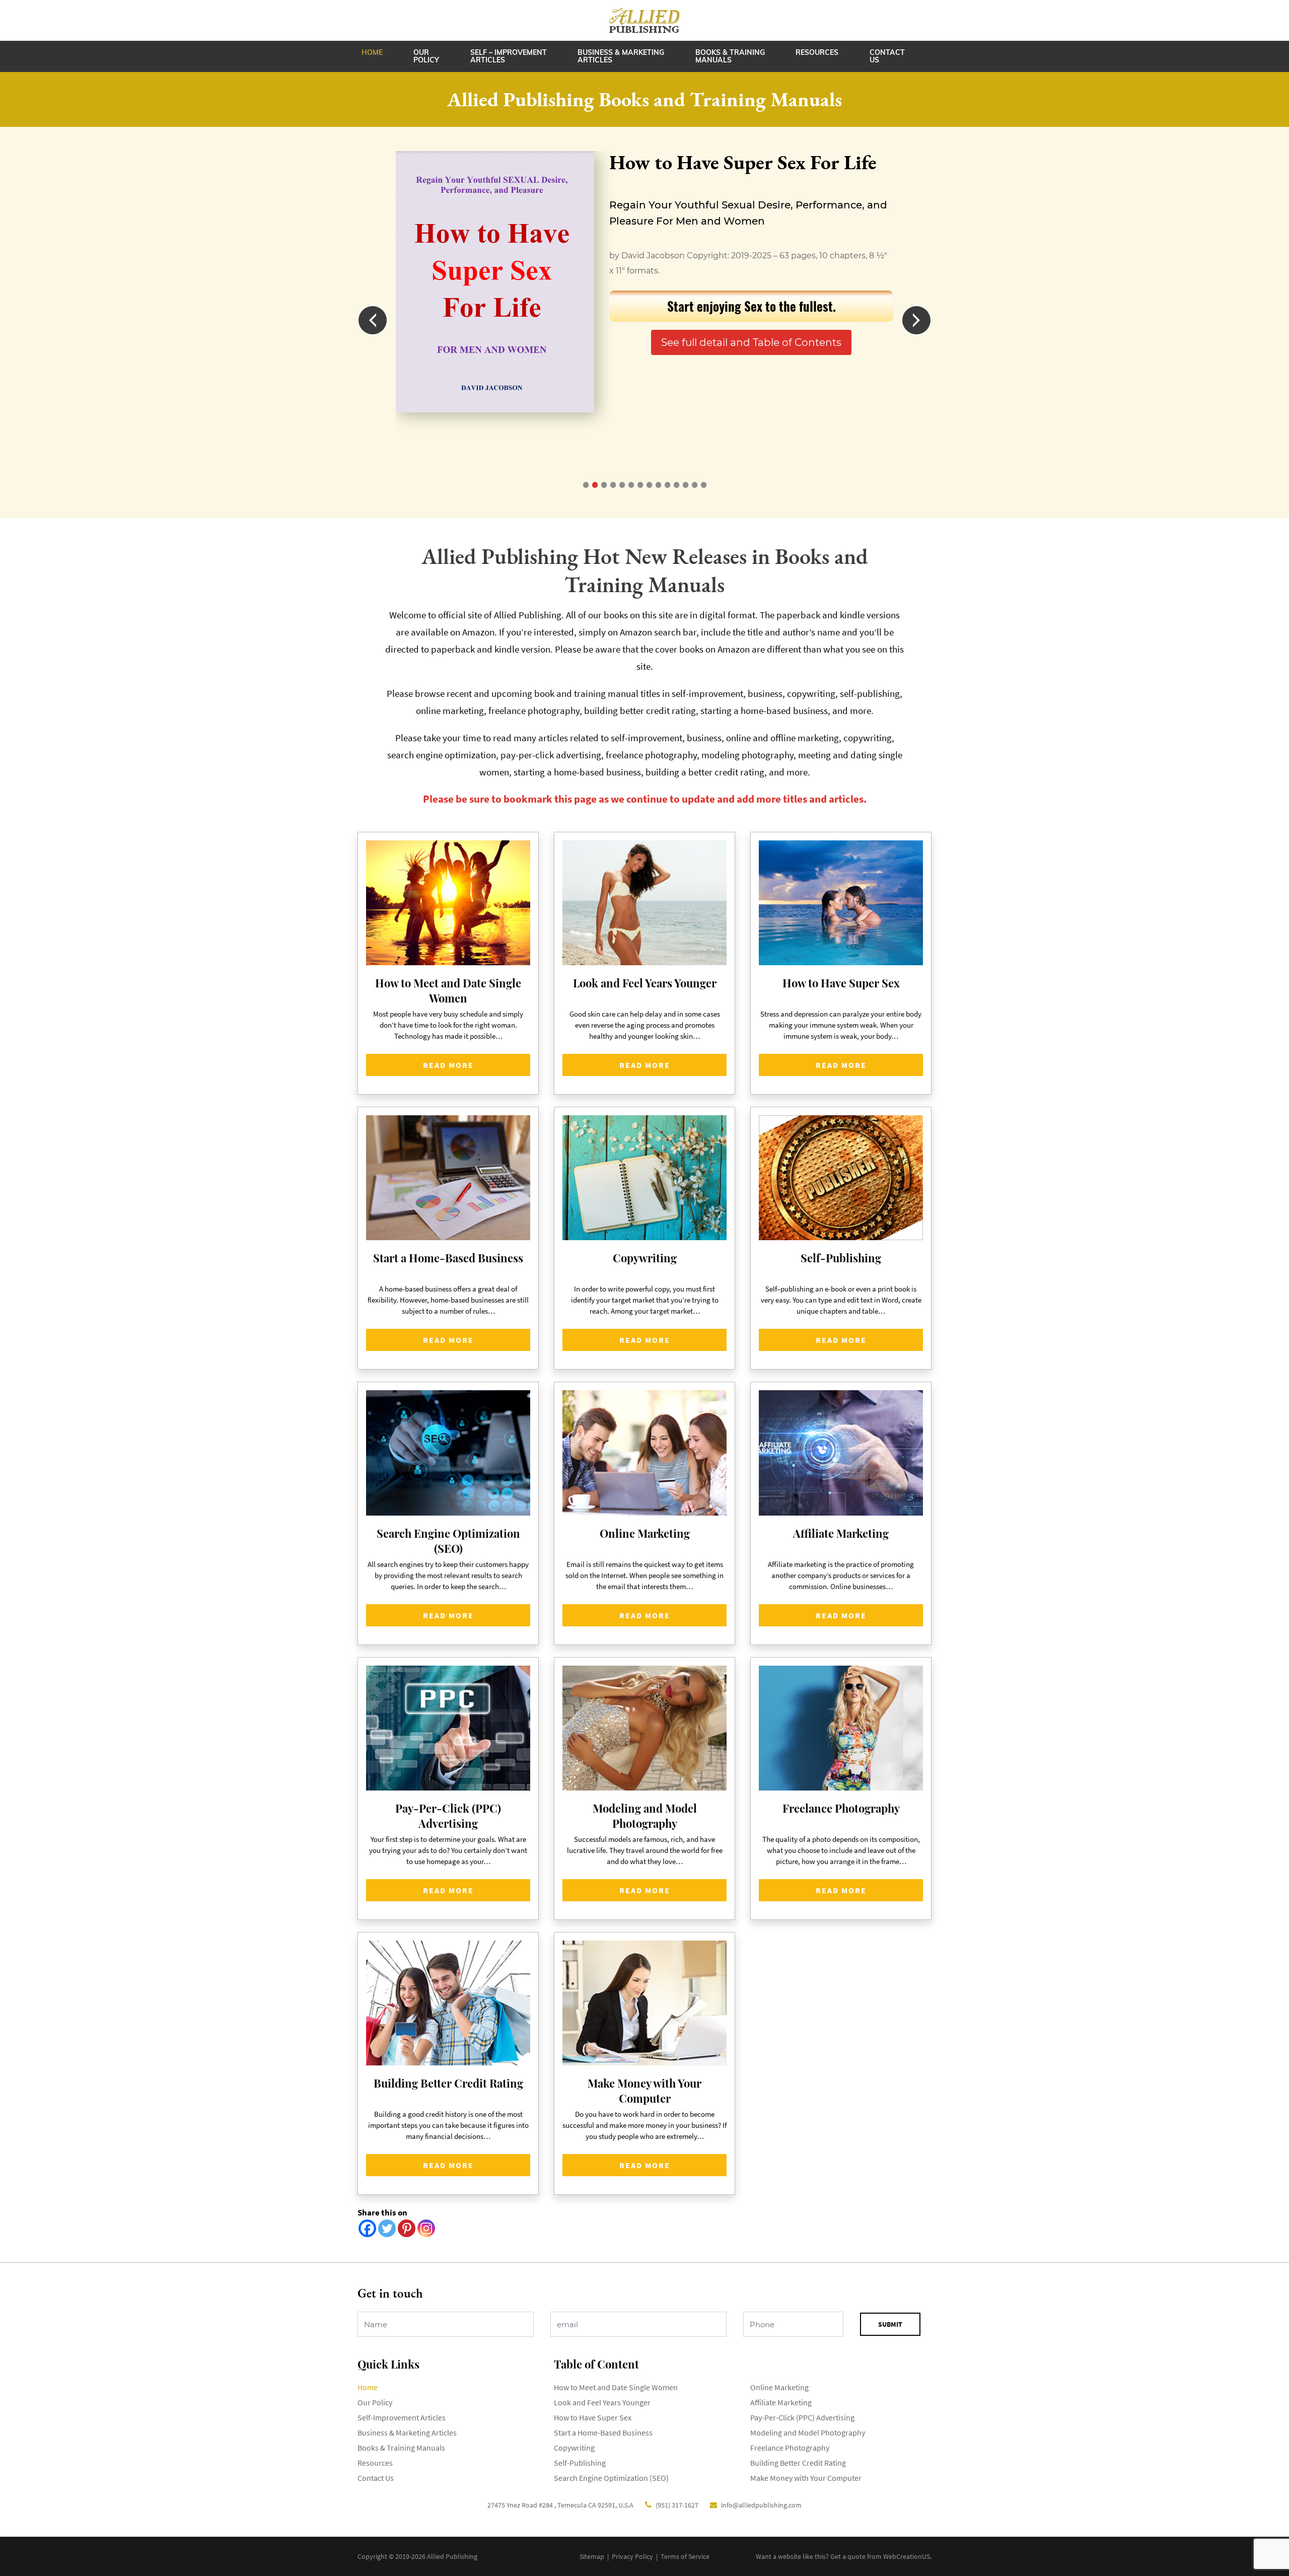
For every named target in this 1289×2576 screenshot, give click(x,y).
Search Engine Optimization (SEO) (611, 2478)
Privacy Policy (632, 2556)
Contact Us (887, 56)
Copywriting (574, 2448)
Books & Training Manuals (730, 56)
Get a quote (848, 2556)
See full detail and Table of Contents (751, 342)
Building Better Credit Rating (798, 2463)
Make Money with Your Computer (806, 2478)
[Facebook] (367, 2228)
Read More (448, 1065)
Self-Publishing (580, 2463)
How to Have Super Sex (593, 2417)
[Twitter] (387, 2228)
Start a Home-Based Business (603, 2432)
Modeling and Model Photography (808, 2432)
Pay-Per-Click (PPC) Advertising (802, 2417)
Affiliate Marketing (781, 2402)
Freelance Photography (790, 2448)
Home (372, 52)
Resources (817, 52)
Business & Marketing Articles (621, 56)
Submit (890, 2324)
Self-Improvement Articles (402, 2417)
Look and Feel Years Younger (602, 2402)
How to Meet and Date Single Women (616, 2387)
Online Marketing (779, 2387)
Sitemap (592, 2556)
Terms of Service (685, 2556)
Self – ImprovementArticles (509, 56)
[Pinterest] (407, 2228)
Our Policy (426, 56)
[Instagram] (426, 2228)
